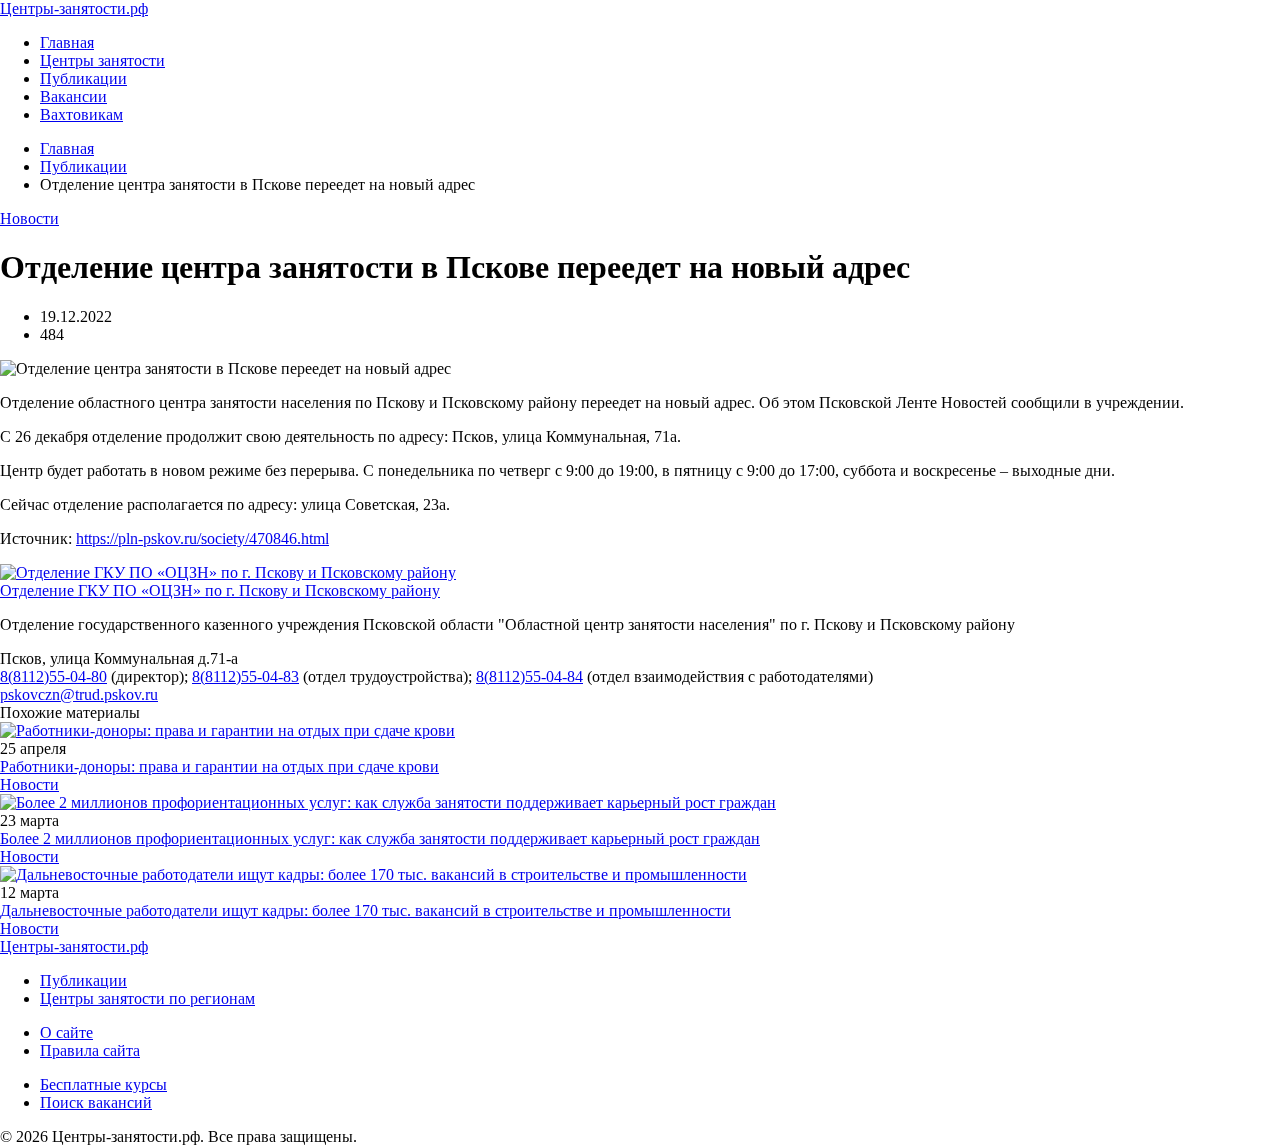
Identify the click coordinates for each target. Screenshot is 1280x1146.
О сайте (66, 1032)
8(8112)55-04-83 (245, 676)
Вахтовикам (81, 114)
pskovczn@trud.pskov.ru (79, 694)
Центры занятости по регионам (147, 998)
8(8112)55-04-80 (53, 676)
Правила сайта (90, 1050)
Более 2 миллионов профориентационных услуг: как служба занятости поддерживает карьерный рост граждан (380, 838)
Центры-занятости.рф (74, 8)
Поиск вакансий (96, 1102)
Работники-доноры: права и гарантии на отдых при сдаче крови (219, 766)
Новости (29, 218)
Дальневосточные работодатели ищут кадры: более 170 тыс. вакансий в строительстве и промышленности (365, 910)
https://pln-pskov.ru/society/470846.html (202, 538)
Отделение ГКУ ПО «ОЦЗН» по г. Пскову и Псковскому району (220, 590)
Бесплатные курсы (103, 1084)
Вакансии (73, 96)
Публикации (83, 78)
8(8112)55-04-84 (529, 676)
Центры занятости (102, 60)
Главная (67, 42)
